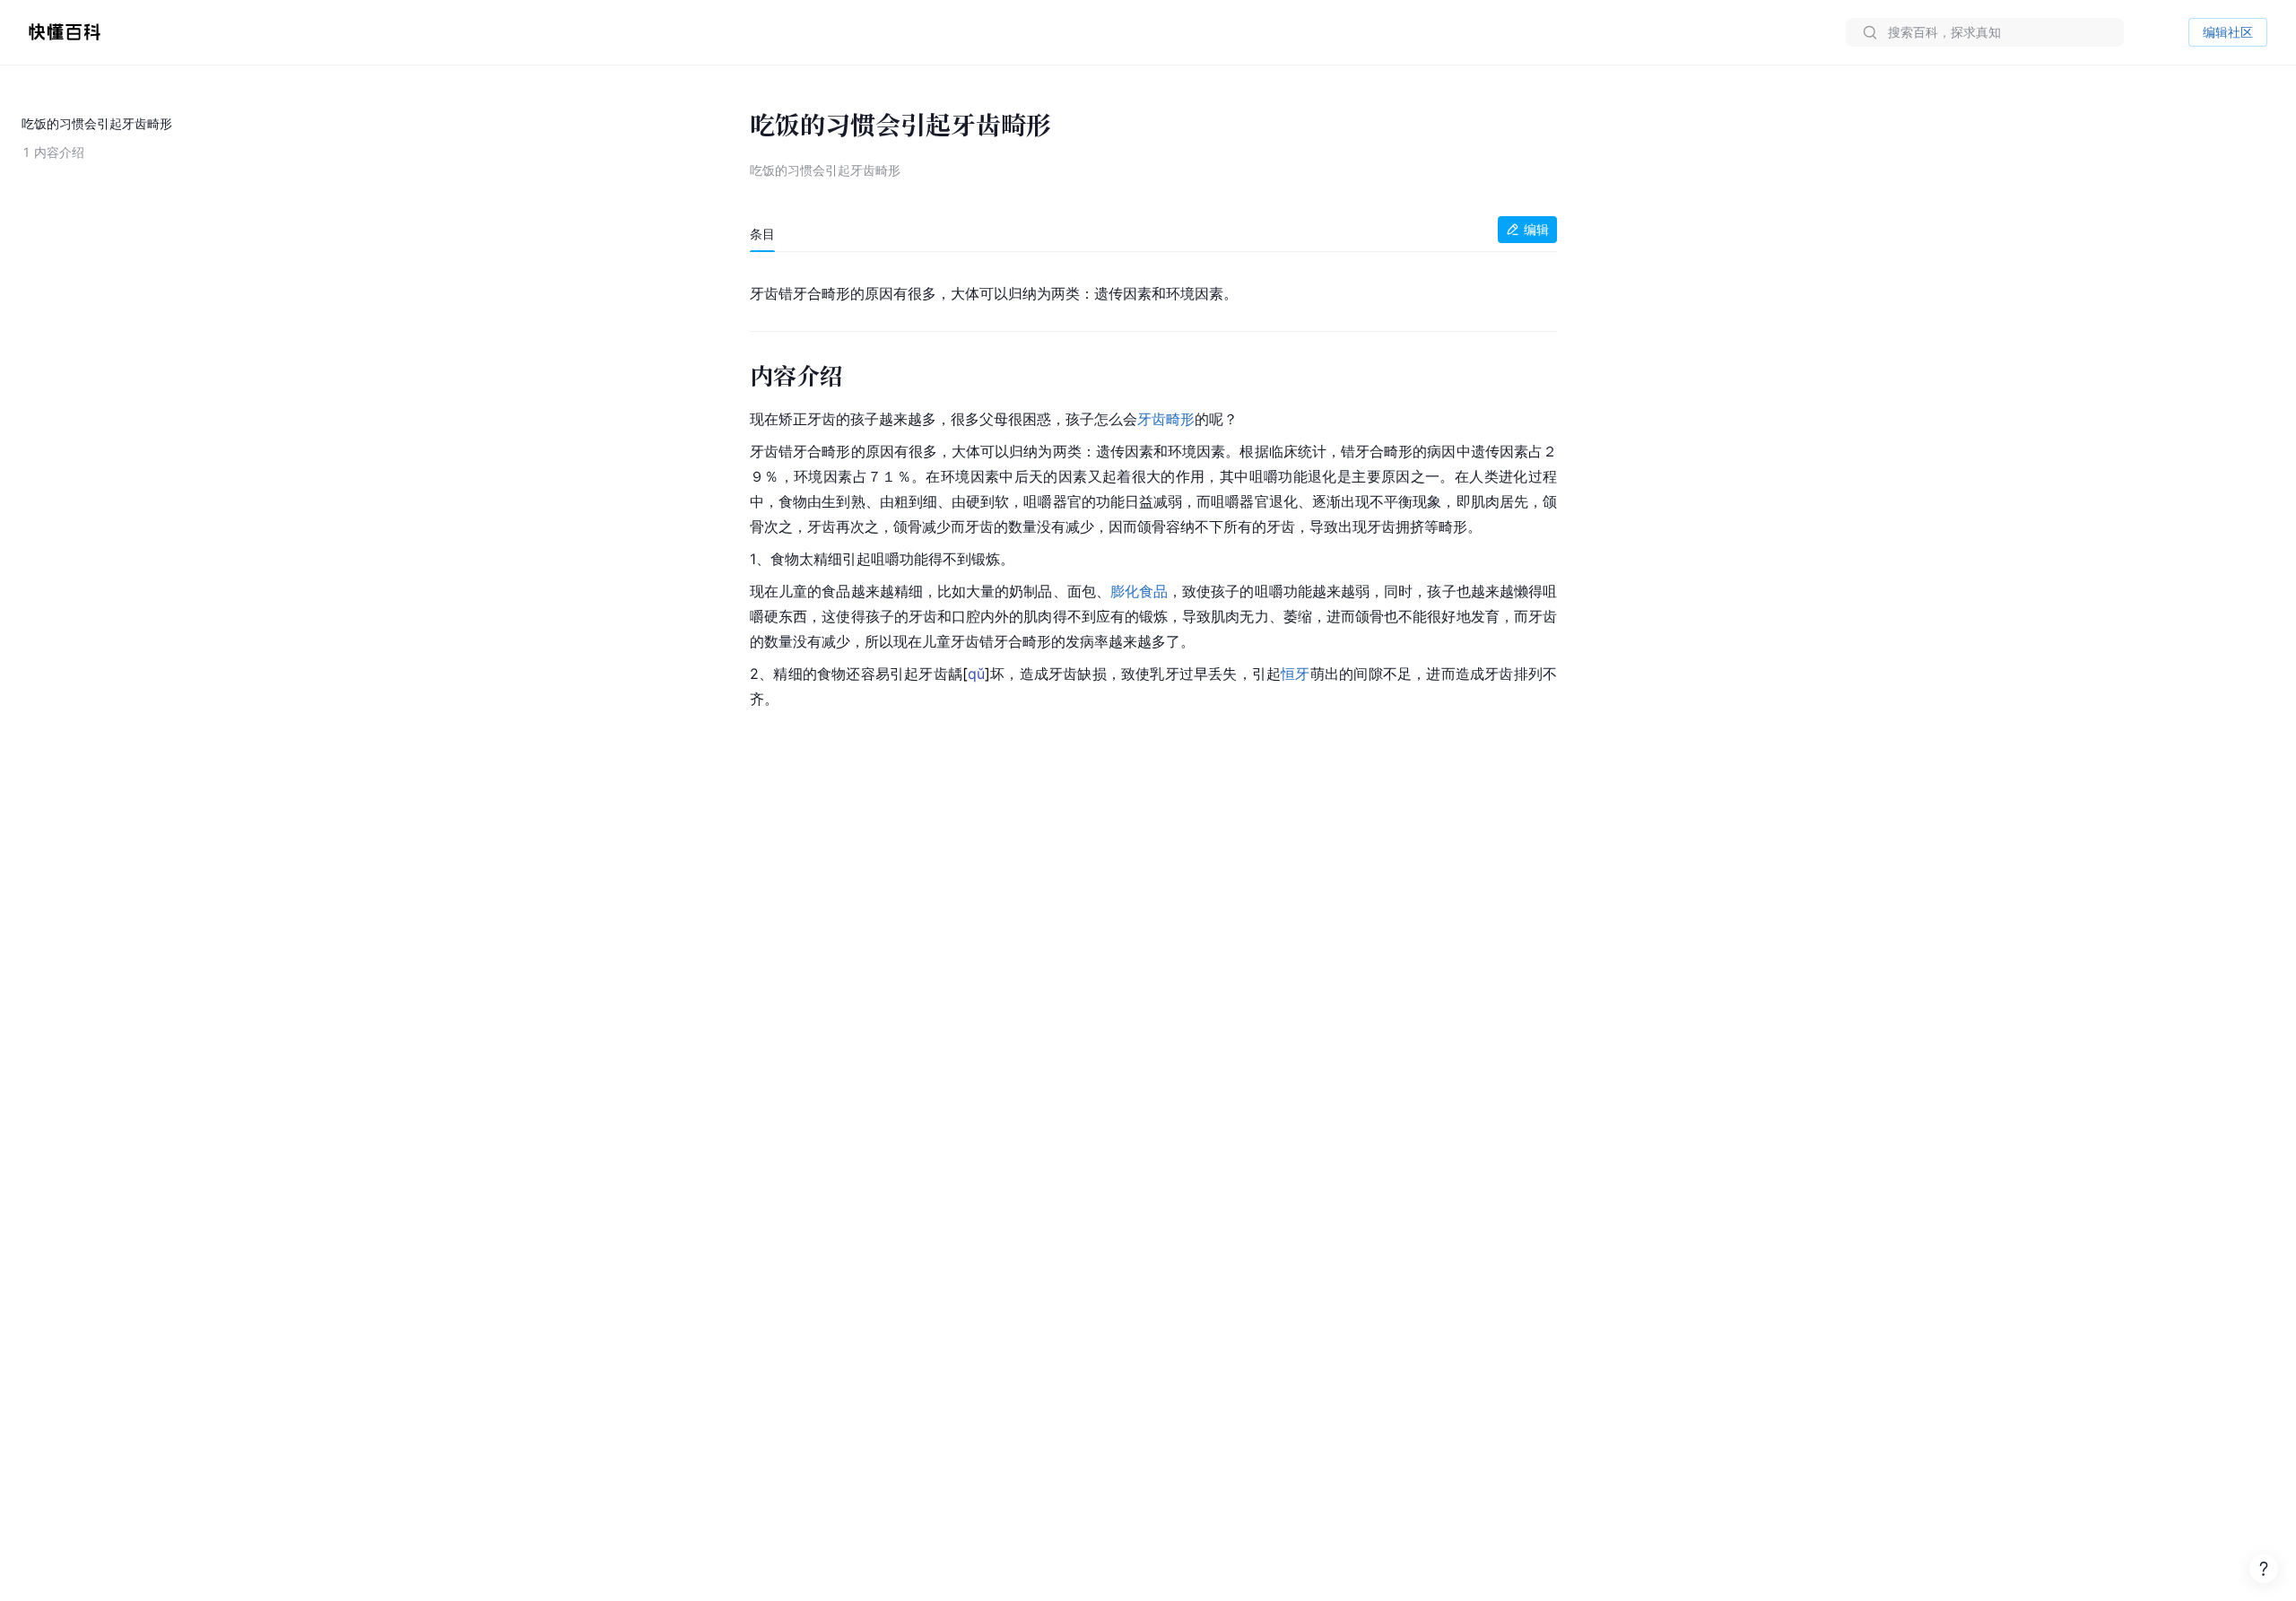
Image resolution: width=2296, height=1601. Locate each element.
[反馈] (2264, 1569)
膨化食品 (1139, 591)
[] (976, 674)
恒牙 (1295, 674)
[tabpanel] (1153, 492)
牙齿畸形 (1166, 419)
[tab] (762, 234)
